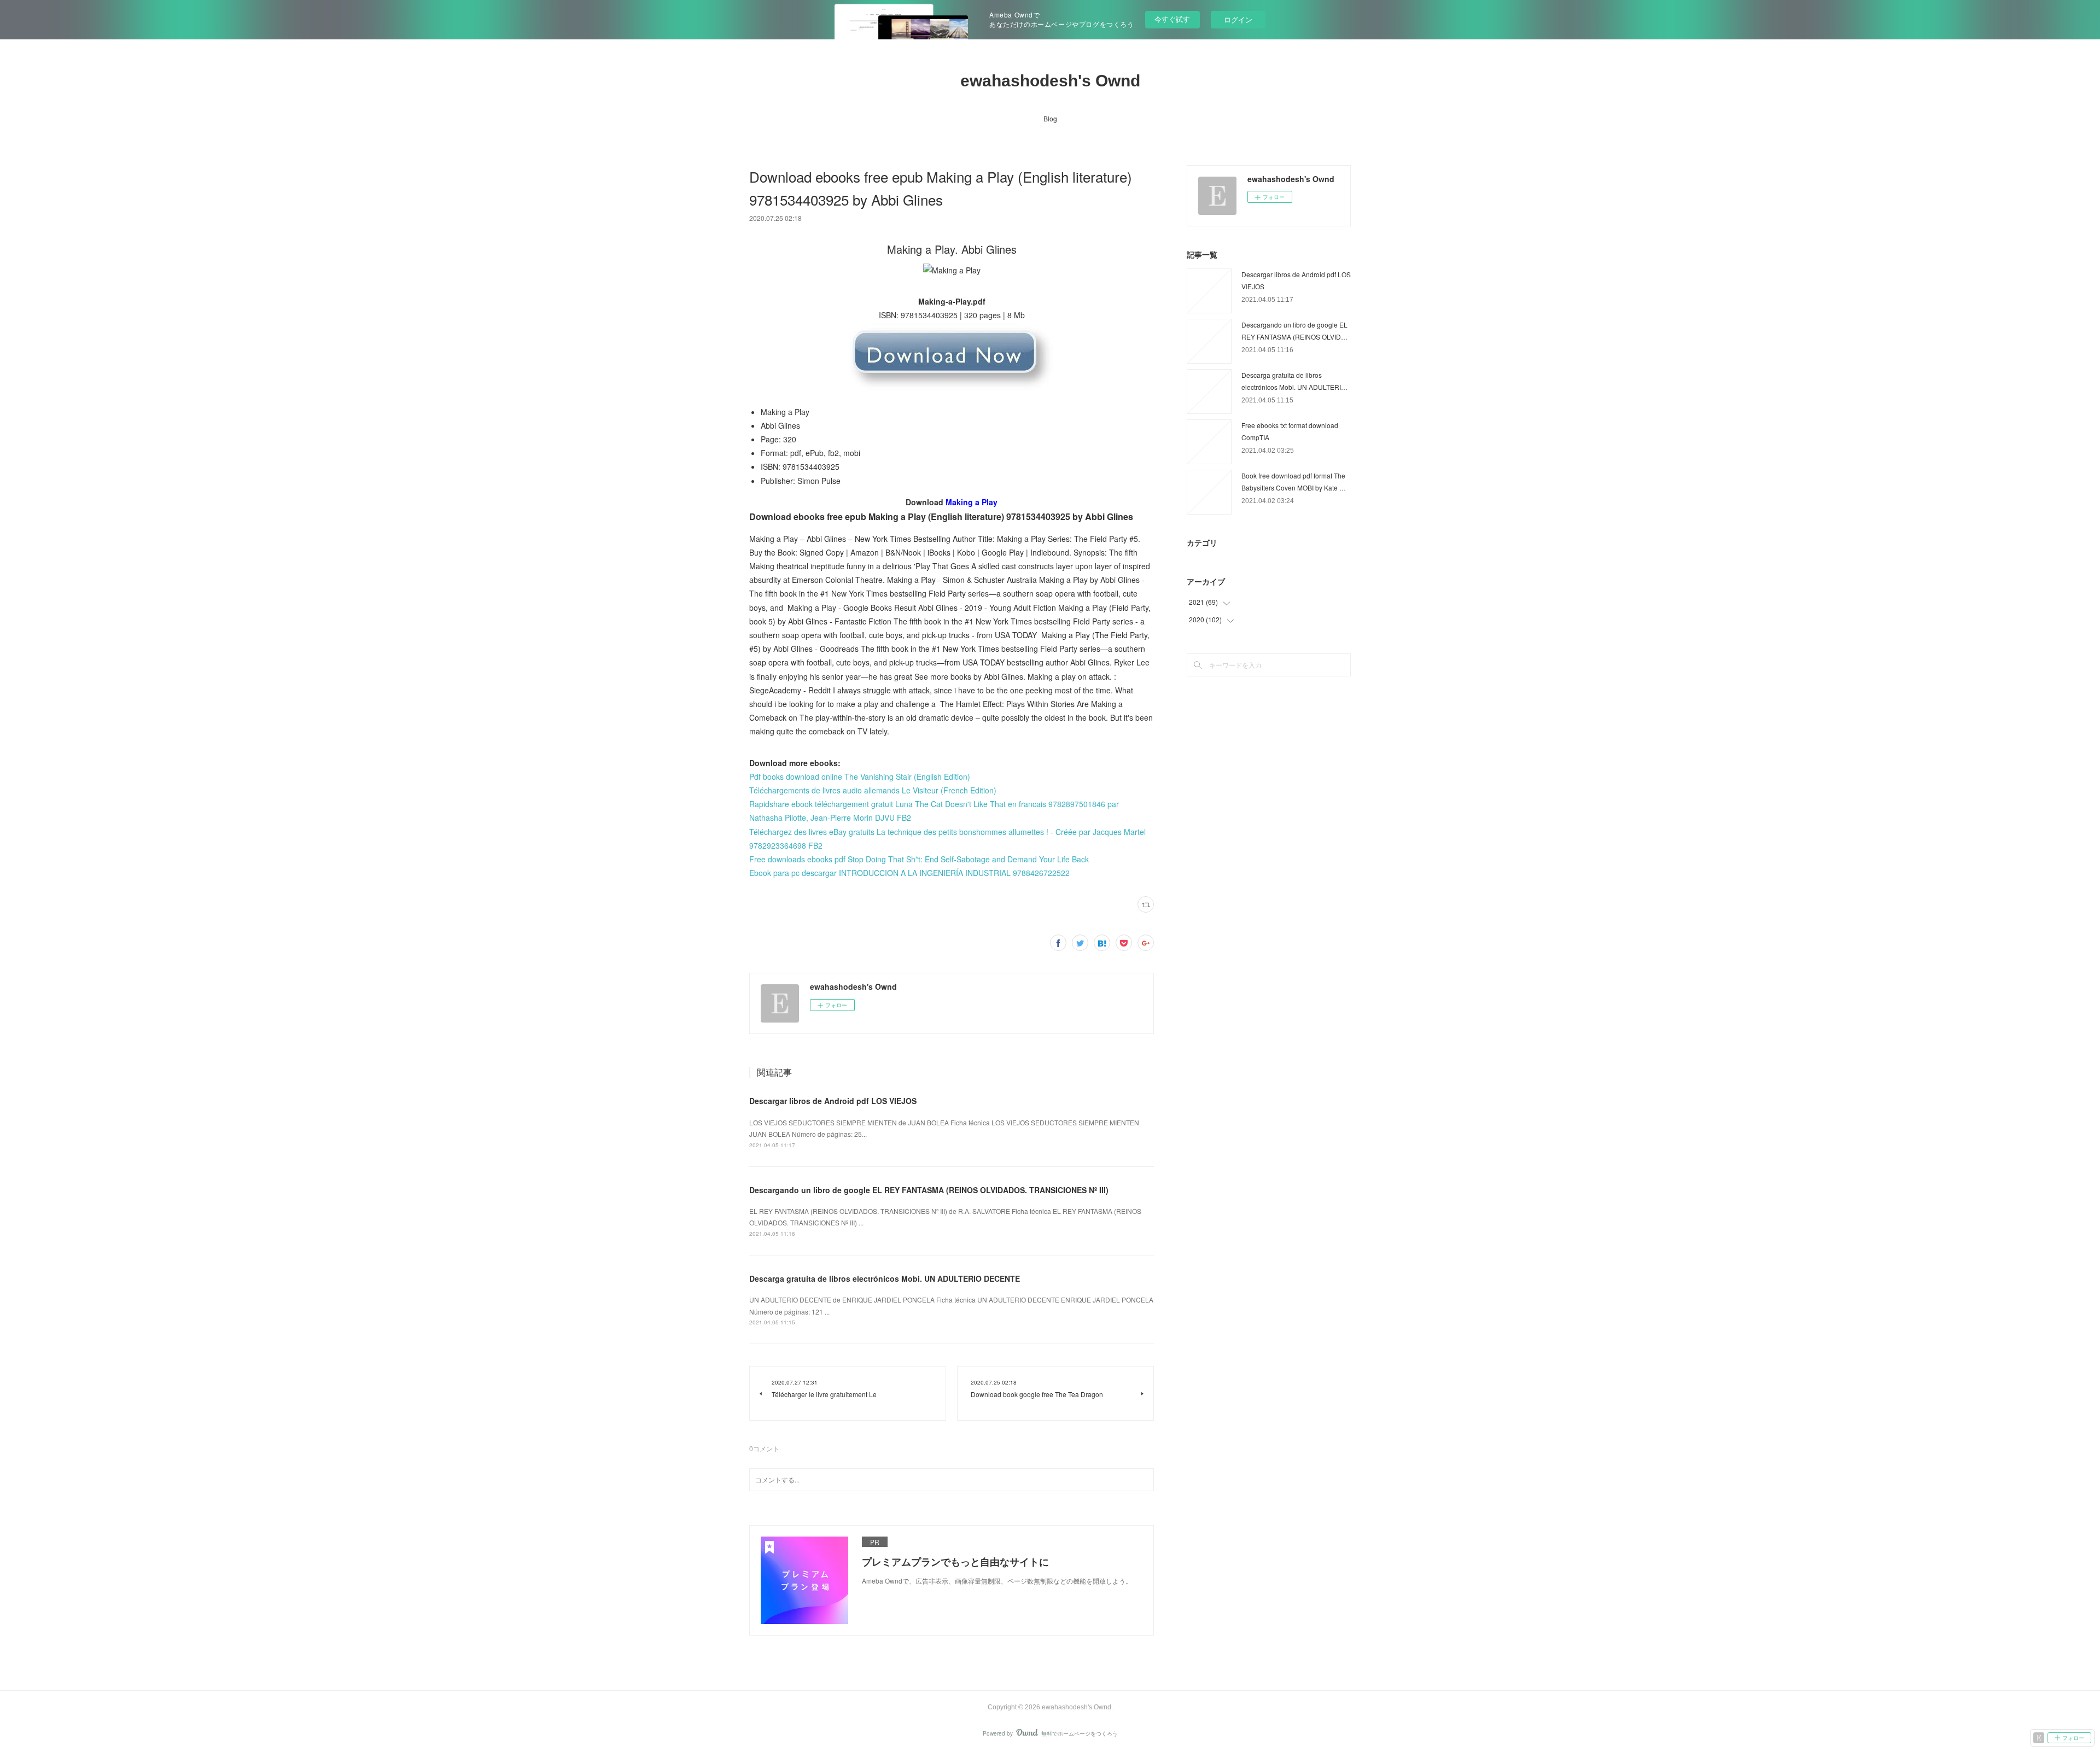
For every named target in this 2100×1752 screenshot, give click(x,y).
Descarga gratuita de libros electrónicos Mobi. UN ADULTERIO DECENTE (885, 1278)
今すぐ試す (1172, 19)
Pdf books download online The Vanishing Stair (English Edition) (860, 776)
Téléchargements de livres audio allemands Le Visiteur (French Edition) (873, 790)
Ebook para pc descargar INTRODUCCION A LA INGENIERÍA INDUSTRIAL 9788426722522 (909, 873)
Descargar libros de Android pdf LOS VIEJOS (833, 1101)
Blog (1050, 118)
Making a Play (972, 502)
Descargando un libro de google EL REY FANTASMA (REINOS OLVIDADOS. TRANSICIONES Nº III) (929, 1190)
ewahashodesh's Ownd (1050, 81)
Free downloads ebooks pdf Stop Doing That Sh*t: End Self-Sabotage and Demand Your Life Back (919, 859)
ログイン (1238, 19)
